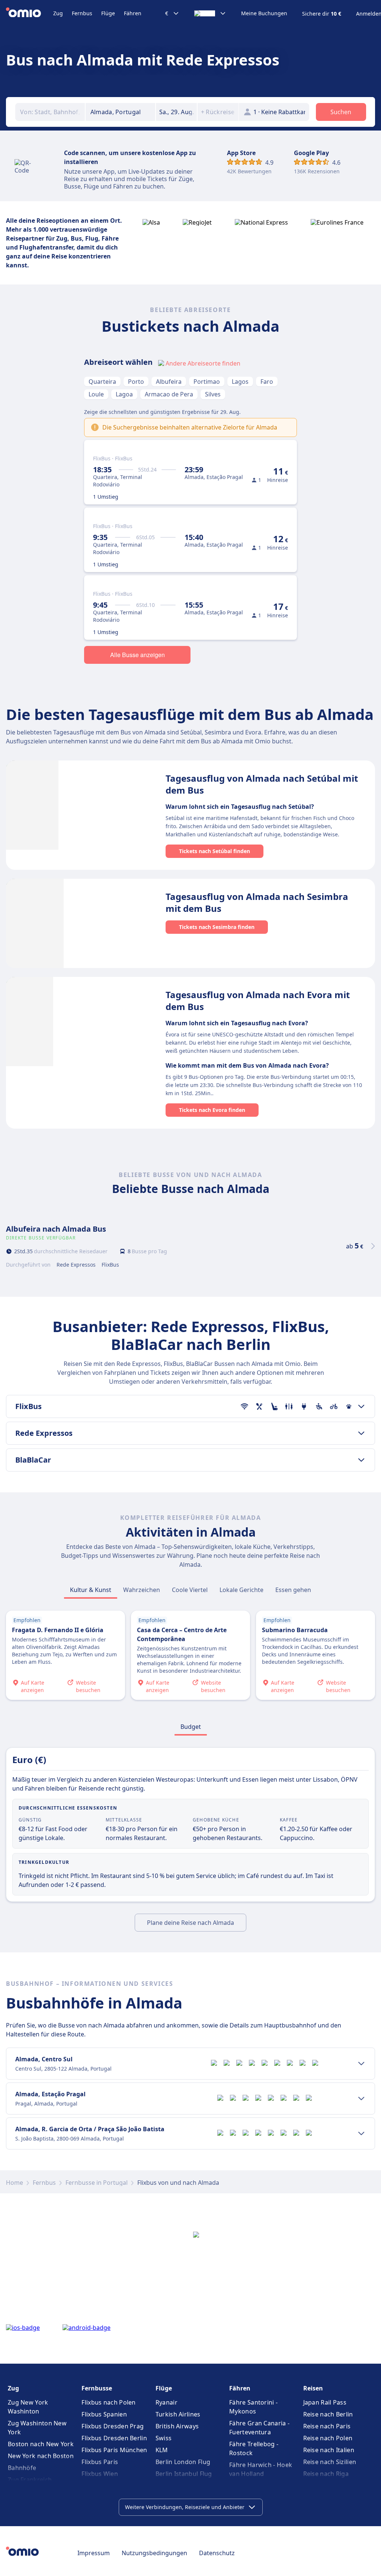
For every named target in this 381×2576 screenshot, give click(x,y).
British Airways (177, 2426)
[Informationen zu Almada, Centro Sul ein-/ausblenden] (361, 2064)
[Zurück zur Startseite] (30, 13)
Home (15, 2183)
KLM (162, 2450)
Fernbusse (97, 2388)
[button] (176, 112)
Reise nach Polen (328, 2438)
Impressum (94, 2553)
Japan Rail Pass (325, 2402)
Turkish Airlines (178, 2414)
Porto (136, 382)
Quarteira (102, 382)
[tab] (91, 1590)
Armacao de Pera (169, 394)
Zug (58, 13)
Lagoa (124, 394)
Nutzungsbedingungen (154, 2553)
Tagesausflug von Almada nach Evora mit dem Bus (258, 1001)
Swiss (164, 2438)
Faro (267, 382)
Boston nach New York (41, 2444)
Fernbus (82, 13)
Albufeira (169, 382)
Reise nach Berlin (328, 2414)
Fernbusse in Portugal (97, 2183)
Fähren (133, 13)
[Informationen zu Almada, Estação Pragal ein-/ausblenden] (361, 2099)
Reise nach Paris (327, 2426)
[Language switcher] (210, 13)
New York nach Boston (41, 2456)
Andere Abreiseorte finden (203, 363)
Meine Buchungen (264, 13)
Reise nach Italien (329, 2450)
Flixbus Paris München (114, 2450)
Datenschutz (217, 2553)
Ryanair (167, 2402)
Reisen (313, 2388)
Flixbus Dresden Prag (113, 2426)
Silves (213, 394)
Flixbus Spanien (104, 2414)
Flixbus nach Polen (108, 2402)
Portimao (207, 382)
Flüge (108, 13)
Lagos (240, 382)
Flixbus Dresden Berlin (114, 2438)
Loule (96, 394)
